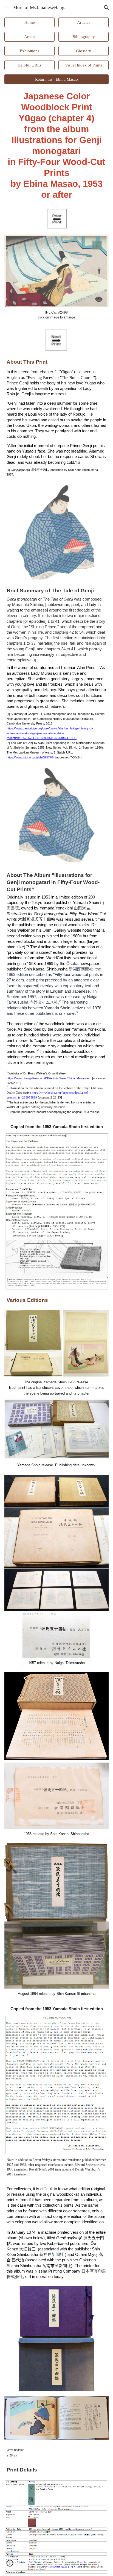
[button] (7, 8)
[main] (56, 146)
